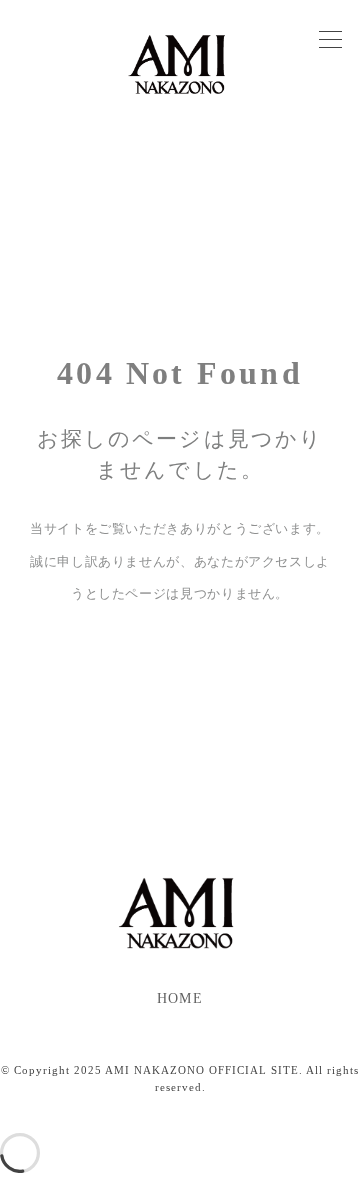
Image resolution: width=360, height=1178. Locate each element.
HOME (180, 998)
